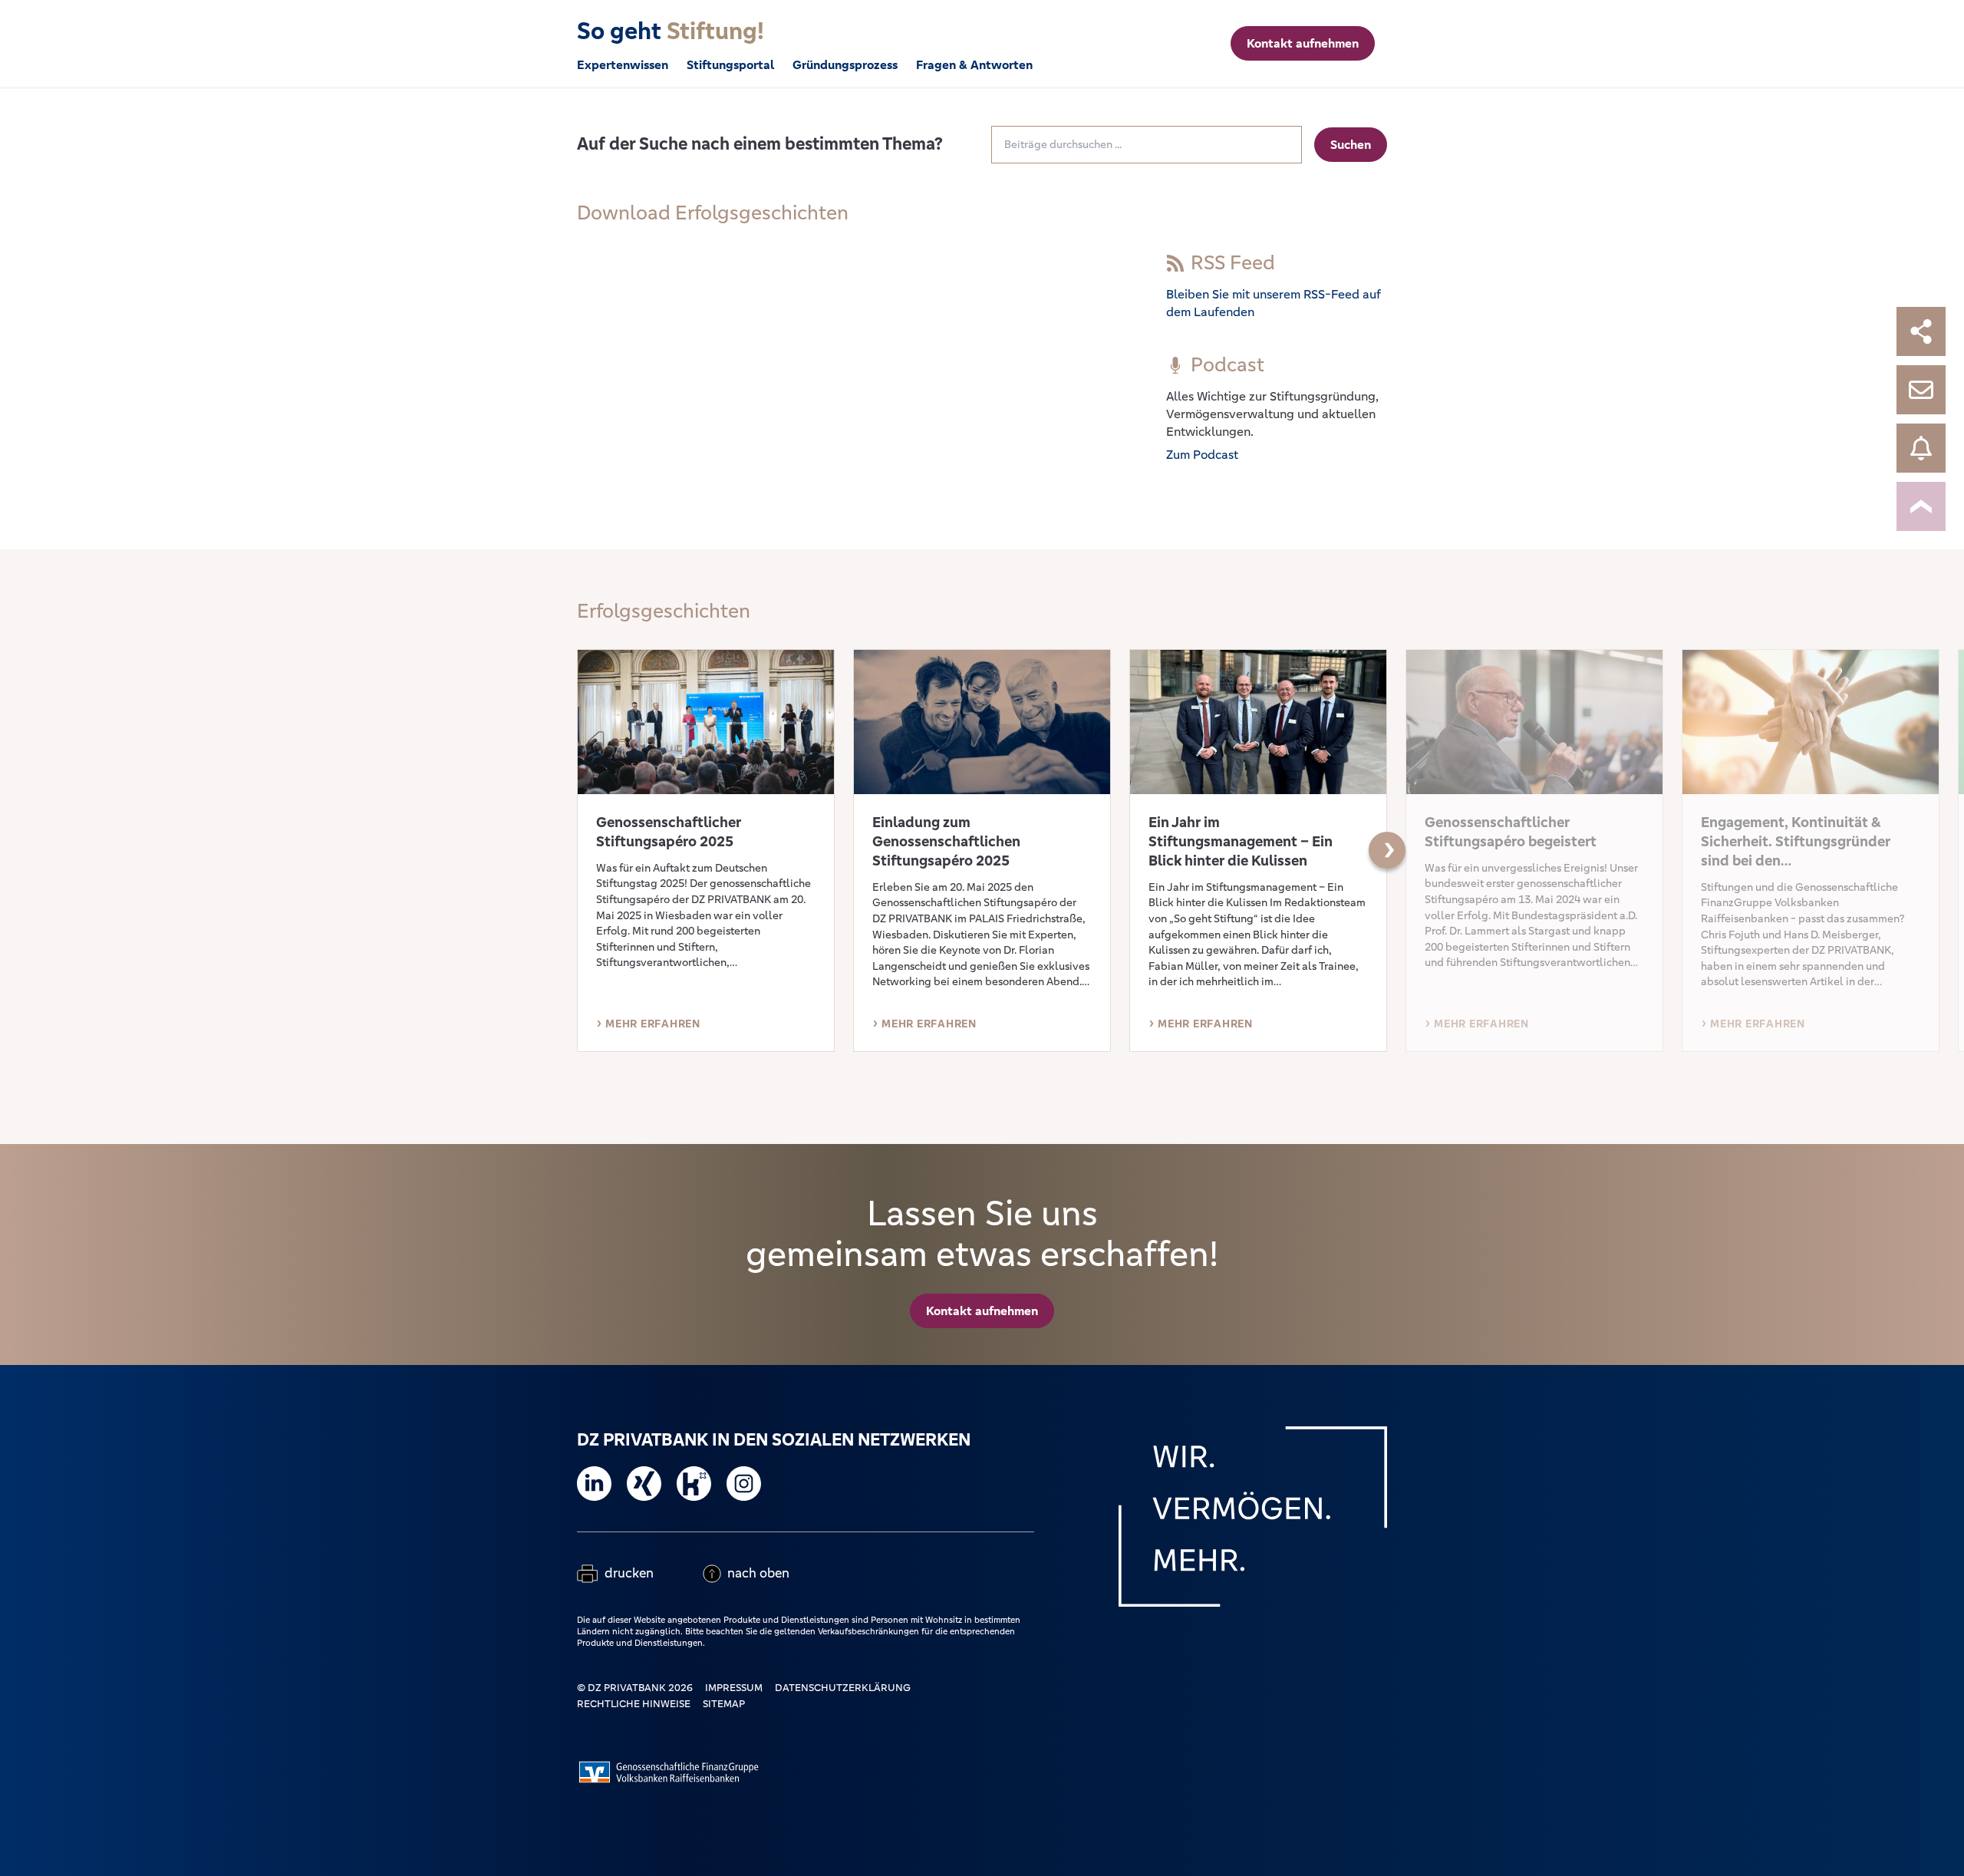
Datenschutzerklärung (843, 1688)
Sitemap (724, 1704)
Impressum (734, 1688)
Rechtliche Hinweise (634, 1704)
